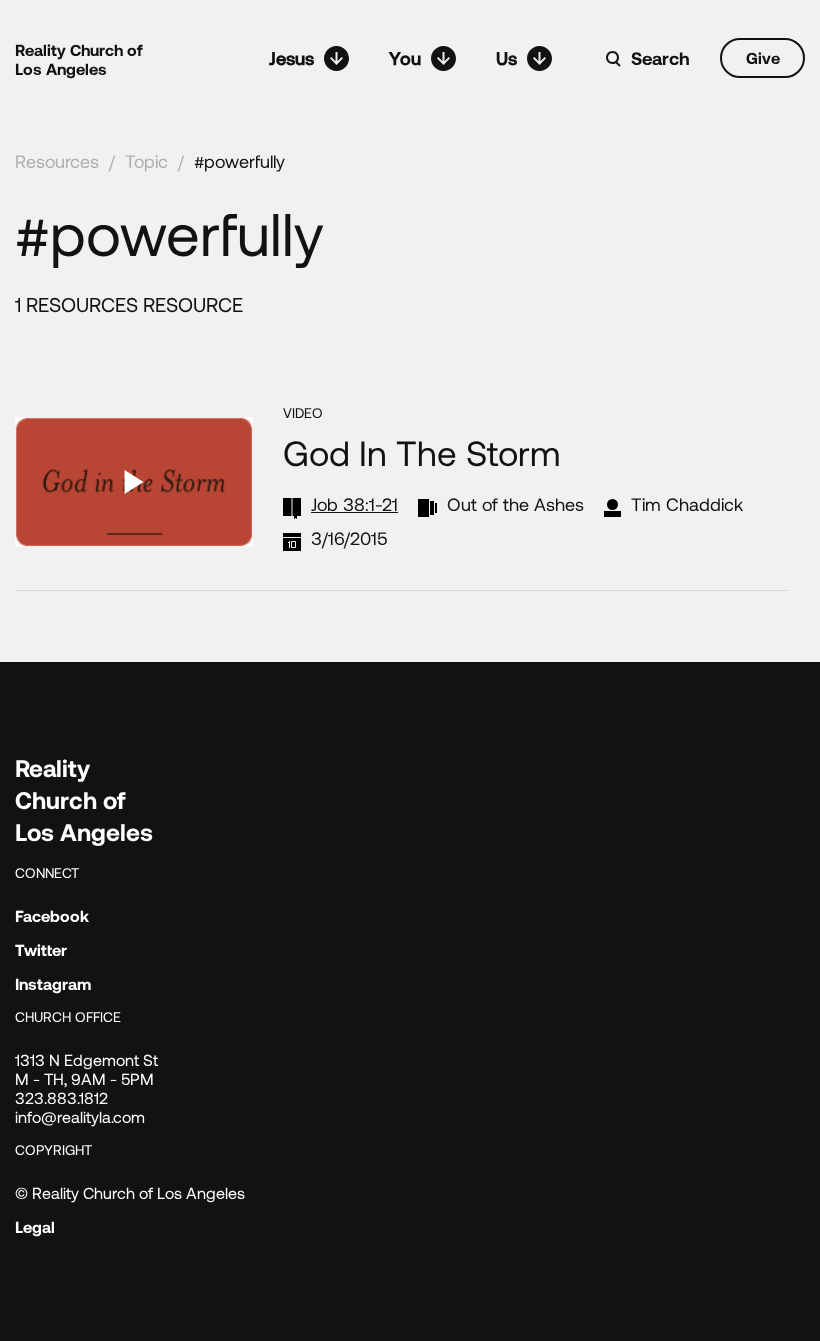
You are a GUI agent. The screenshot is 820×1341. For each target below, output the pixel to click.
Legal (35, 1226)
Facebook (52, 915)
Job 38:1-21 (354, 504)
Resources (57, 161)
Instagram (53, 983)
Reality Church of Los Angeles (79, 59)
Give (763, 57)
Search (660, 58)
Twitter (41, 949)
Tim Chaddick (687, 504)
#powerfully (239, 161)
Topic (146, 161)
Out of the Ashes (515, 504)
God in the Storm (421, 452)
